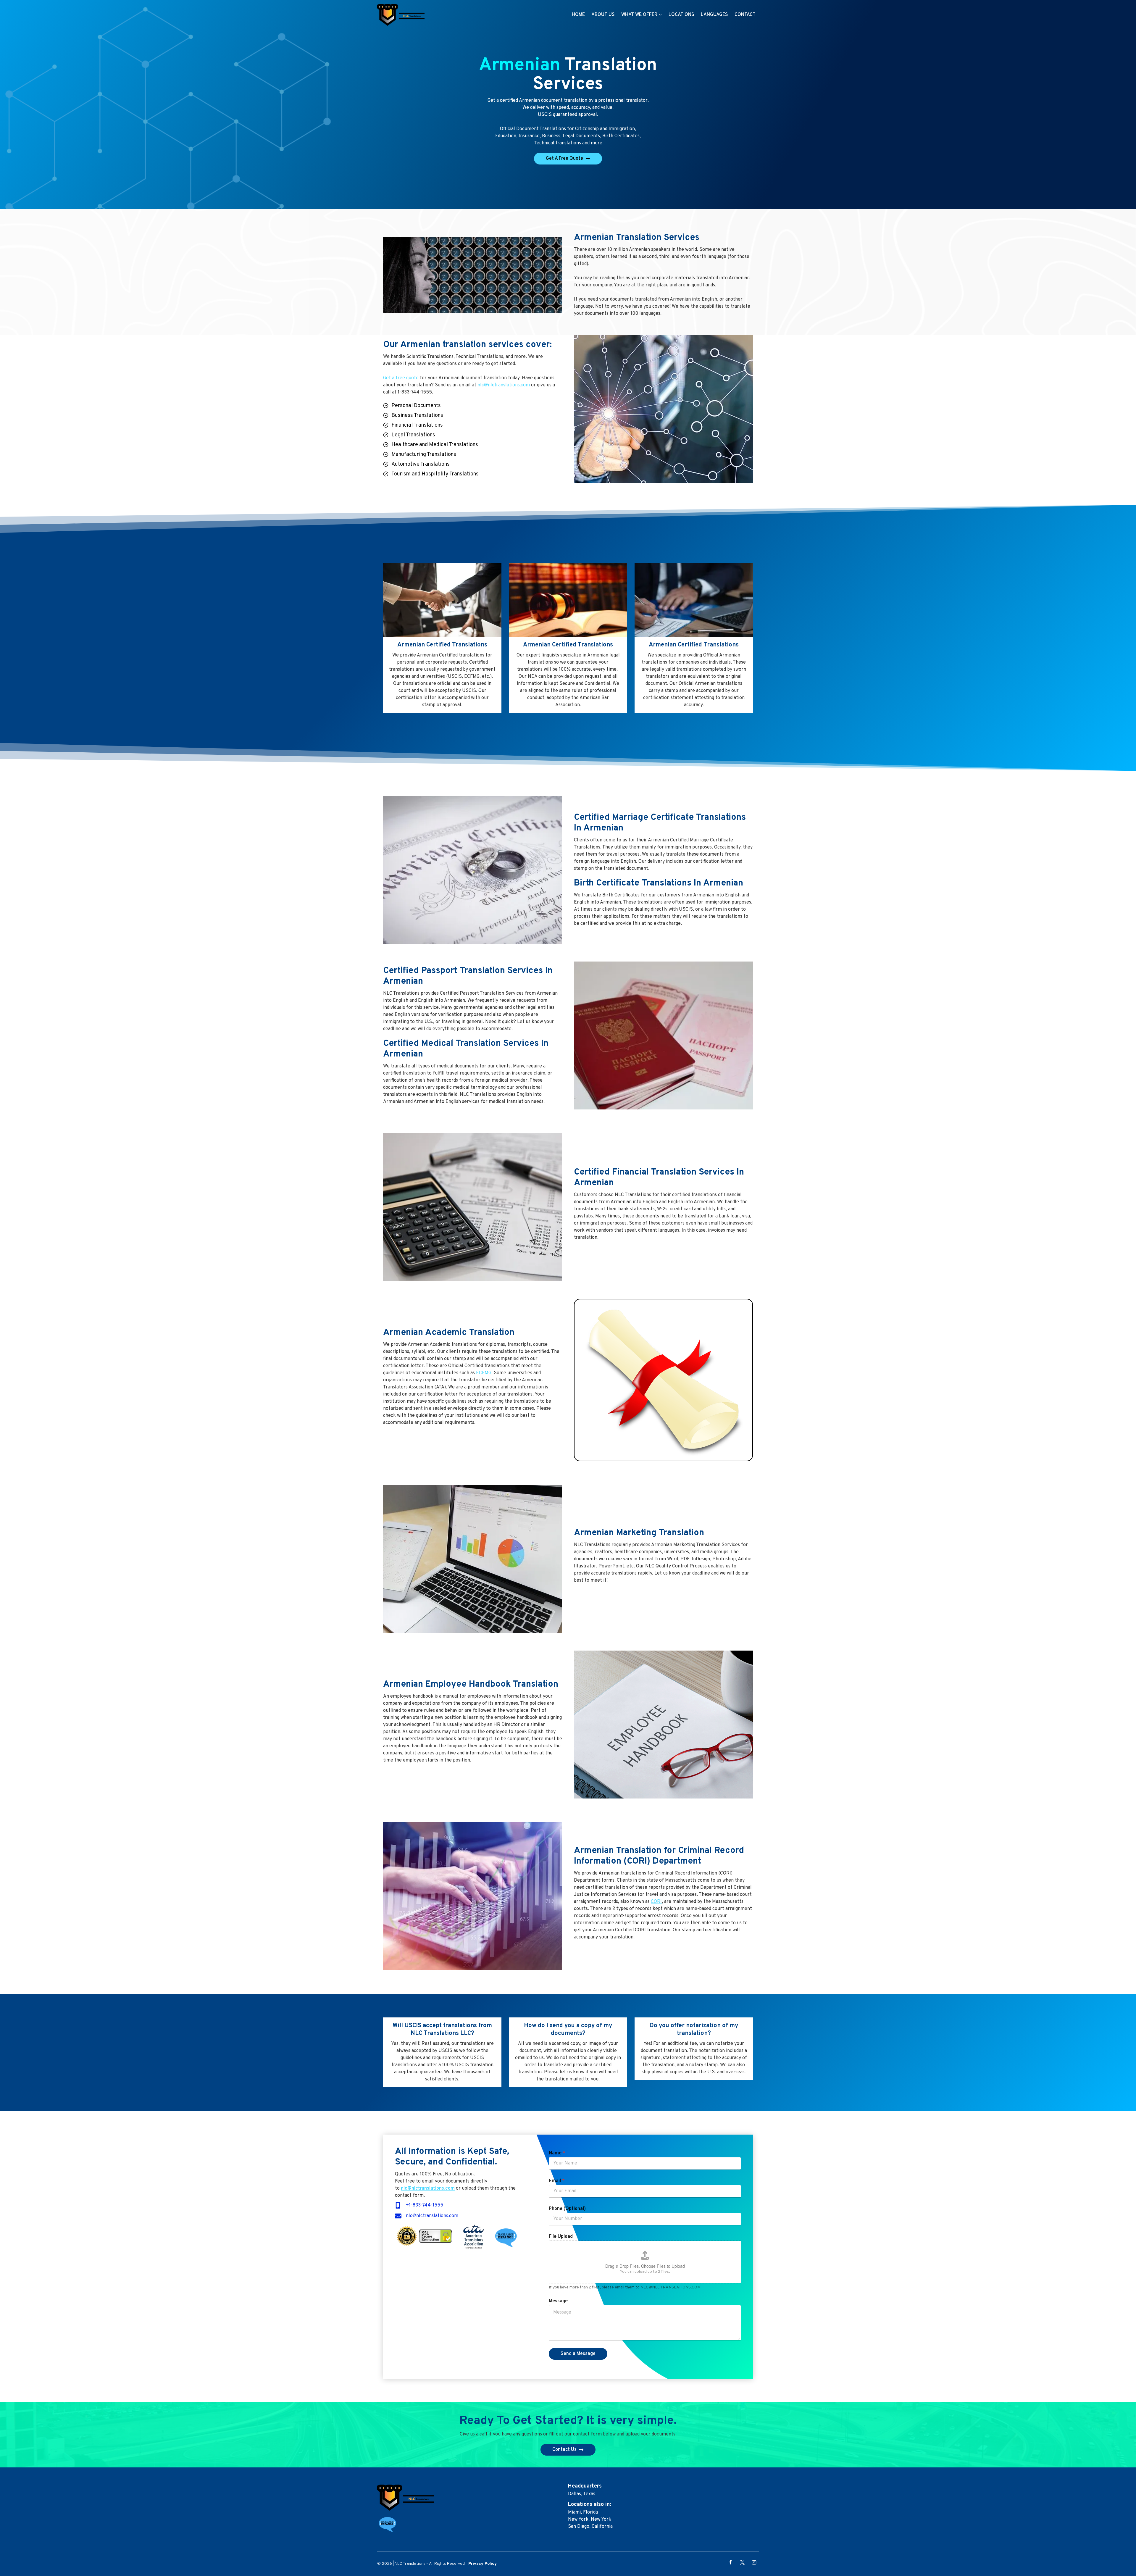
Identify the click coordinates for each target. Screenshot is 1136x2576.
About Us (603, 15)
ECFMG (484, 1373)
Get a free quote (401, 378)
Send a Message (578, 2354)
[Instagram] (754, 2562)
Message (558, 2301)
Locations (681, 15)
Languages (714, 15)
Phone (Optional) (567, 2209)
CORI (656, 1902)
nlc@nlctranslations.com (504, 385)
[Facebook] (730, 2562)
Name (557, 2153)
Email (557, 2181)
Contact (745, 15)
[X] (742, 2562)
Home (578, 15)
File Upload (561, 2237)
